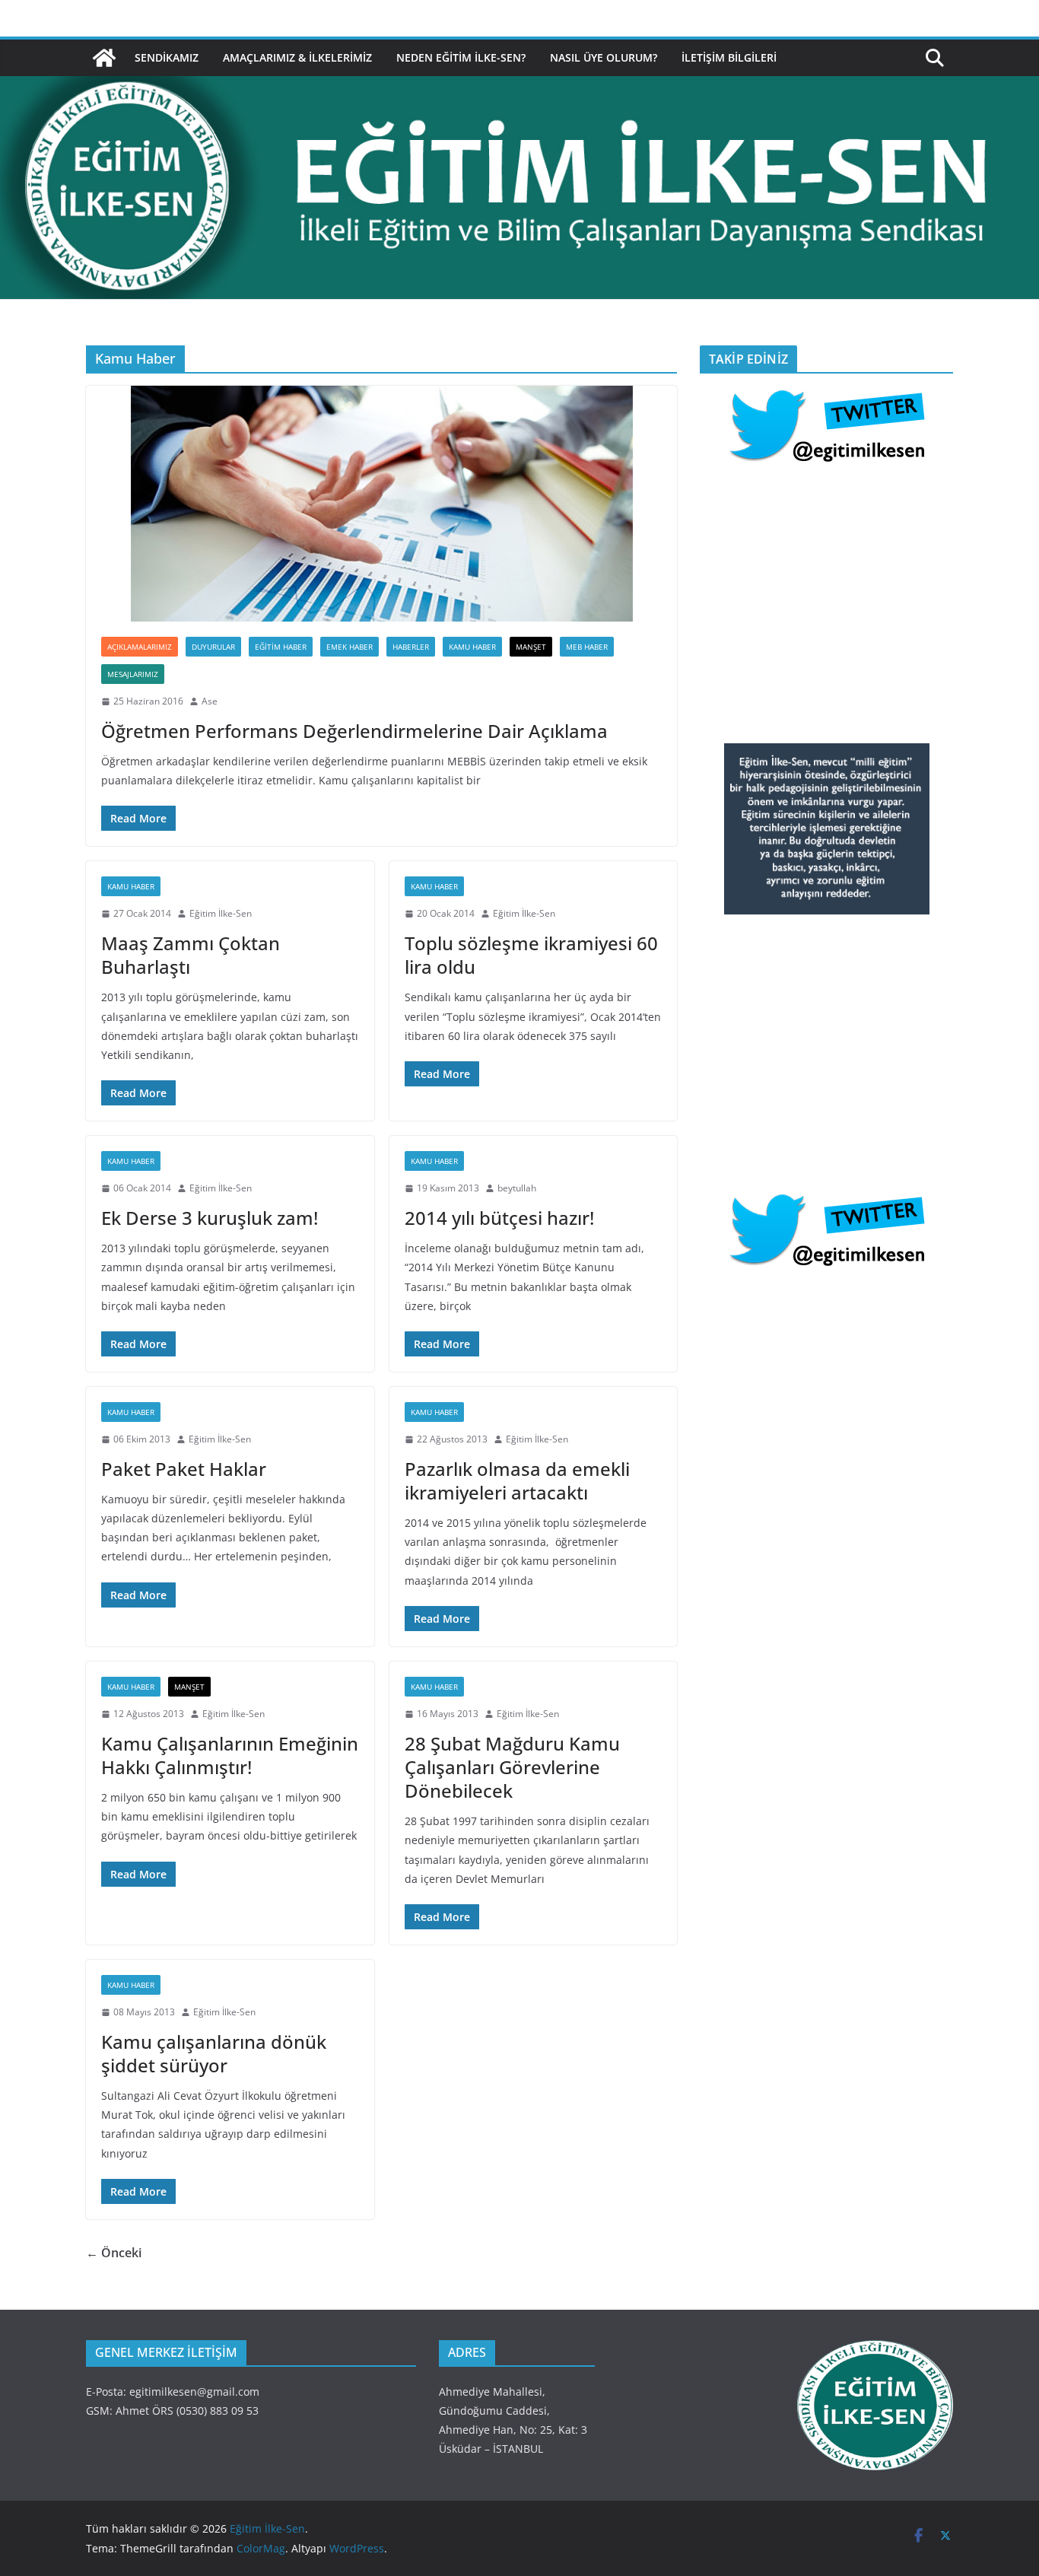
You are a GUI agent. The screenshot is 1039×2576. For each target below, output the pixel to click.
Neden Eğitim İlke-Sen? (461, 57)
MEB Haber (587, 647)
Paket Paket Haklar (184, 1469)
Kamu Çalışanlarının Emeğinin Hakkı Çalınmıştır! (230, 1755)
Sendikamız (167, 57)
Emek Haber (350, 647)
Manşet (531, 647)
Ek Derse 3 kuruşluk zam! (210, 1218)
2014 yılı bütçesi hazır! (499, 1218)
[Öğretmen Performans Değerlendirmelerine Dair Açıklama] (381, 504)
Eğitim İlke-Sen (221, 913)
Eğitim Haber (281, 647)
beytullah (517, 1188)
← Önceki (114, 2253)
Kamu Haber (472, 647)
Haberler (411, 647)
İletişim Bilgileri (729, 57)
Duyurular (213, 647)
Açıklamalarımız (140, 647)
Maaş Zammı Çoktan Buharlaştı (191, 955)
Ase (210, 701)
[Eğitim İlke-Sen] (104, 58)
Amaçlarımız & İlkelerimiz (297, 57)
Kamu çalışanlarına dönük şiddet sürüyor (214, 2053)
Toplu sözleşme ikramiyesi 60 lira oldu (531, 955)
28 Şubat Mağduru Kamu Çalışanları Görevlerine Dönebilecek (512, 1767)
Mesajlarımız (133, 674)
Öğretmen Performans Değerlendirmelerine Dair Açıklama (354, 731)
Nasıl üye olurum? (604, 57)
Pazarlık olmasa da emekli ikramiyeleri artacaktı (517, 1480)
